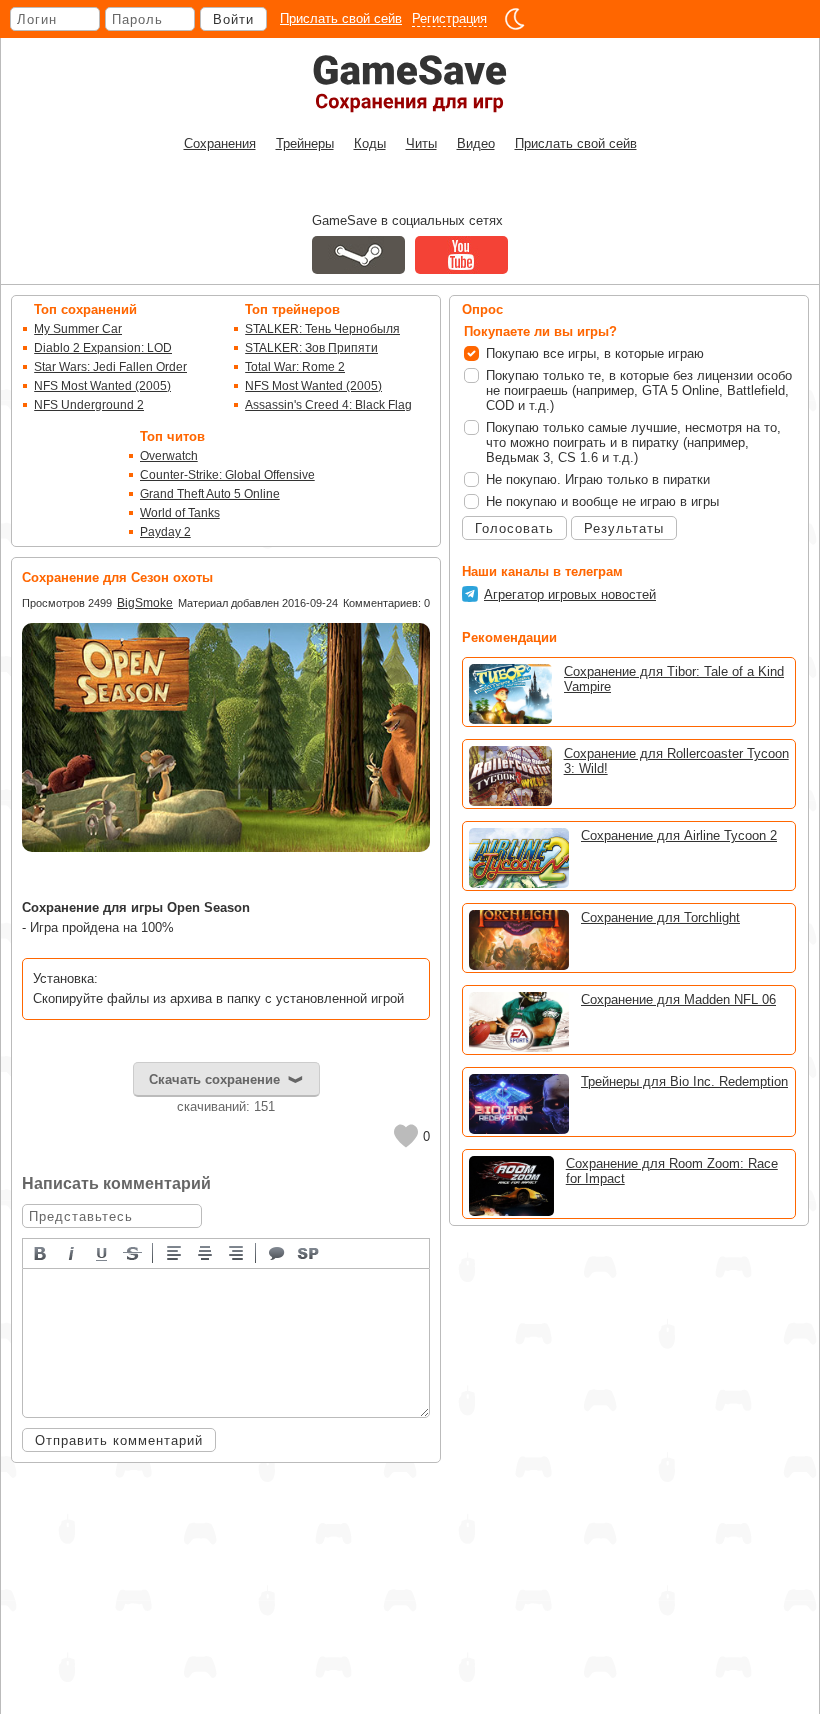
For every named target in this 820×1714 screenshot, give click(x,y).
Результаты (624, 528)
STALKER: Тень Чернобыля (322, 329)
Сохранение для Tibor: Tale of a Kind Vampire (674, 679)
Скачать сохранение (214, 1079)
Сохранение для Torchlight (660, 917)
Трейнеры (305, 143)
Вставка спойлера (309, 1252)
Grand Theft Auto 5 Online (210, 494)
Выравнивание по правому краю (237, 1252)
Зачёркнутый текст (134, 1252)
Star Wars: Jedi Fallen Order (110, 367)
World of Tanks (180, 513)
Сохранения (220, 143)
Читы (421, 143)
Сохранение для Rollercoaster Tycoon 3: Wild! (676, 761)
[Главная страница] (410, 83)
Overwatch (169, 456)
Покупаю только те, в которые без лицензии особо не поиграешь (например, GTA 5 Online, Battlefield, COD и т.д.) (639, 390)
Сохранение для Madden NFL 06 (678, 999)
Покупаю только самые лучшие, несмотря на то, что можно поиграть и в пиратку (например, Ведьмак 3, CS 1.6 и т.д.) (633, 442)
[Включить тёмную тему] (515, 19)
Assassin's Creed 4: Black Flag (328, 405)
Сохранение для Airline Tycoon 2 (679, 835)
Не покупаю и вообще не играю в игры (602, 501)
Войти (233, 19)
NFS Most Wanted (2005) (102, 386)
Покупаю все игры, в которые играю (595, 353)
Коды (370, 143)
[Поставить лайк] (406, 1136)
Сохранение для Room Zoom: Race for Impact (672, 1171)
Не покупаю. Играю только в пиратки (598, 479)
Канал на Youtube (461, 255)
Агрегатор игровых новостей (570, 594)
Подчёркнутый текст (103, 1252)
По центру (206, 1252)
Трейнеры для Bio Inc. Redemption (684, 1081)
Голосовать (514, 528)
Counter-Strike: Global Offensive (227, 475)
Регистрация (449, 18)
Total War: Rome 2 (295, 367)
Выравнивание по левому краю (175, 1252)
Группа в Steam (358, 255)
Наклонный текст (72, 1252)
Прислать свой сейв (341, 18)
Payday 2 (165, 532)
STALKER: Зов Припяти (311, 348)
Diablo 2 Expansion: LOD (103, 348)
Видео (476, 143)
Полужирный (41, 1252)
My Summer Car (78, 329)
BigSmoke (145, 603)
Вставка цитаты (278, 1252)
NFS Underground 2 (89, 405)
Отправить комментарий (119, 1440)
